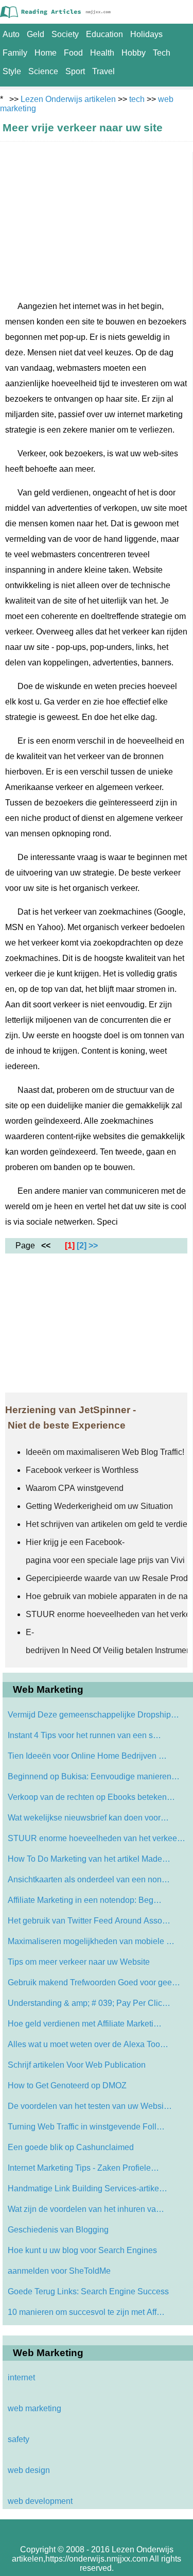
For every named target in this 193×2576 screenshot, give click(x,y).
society (65, 34)
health (102, 53)
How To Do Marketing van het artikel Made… (89, 1859)
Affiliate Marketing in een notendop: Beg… (85, 1900)
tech (162, 53)
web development (40, 2501)
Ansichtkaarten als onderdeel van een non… (89, 1879)
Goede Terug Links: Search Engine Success (88, 2291)
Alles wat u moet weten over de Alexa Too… (88, 2044)
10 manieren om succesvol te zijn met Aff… (86, 2312)
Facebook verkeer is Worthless (82, 1470)
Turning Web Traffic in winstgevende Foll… (86, 2127)
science (43, 71)
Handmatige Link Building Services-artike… (87, 2188)
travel (103, 71)
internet (21, 2377)
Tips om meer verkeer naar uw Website (79, 1962)
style (12, 71)
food (73, 53)
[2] (82, 1246)
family (15, 53)
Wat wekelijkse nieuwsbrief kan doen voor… (88, 1818)
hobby (134, 53)
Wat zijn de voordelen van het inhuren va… (86, 2209)
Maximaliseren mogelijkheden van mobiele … (91, 1941)
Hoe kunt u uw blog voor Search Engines (82, 2250)
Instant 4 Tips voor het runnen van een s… (84, 1735)
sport (75, 71)
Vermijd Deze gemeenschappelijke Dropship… (93, 1715)
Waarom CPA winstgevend (76, 1488)
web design (29, 2470)
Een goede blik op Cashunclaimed (71, 2147)
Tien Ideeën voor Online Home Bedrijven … (87, 1756)
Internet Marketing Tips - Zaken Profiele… (83, 2168)
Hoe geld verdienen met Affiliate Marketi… (85, 2024)
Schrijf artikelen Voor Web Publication (77, 2065)
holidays (146, 34)
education (104, 34)
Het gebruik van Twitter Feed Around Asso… (89, 1921)
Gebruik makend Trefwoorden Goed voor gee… (94, 1982)
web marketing (34, 2408)
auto (11, 34)
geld (36, 34)
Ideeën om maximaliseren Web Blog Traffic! (106, 1452)
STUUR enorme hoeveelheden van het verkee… (97, 1838)
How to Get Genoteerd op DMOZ (67, 2085)
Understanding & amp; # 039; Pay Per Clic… (89, 2003)
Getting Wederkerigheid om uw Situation (99, 1506)
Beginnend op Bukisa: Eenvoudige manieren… (94, 1776)
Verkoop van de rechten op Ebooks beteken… (91, 1797)
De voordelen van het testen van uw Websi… (90, 2106)
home (46, 53)
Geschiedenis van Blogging (58, 2230)
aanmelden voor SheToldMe (59, 2271)
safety (19, 2439)
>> (93, 1246)
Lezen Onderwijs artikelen (68, 99)
